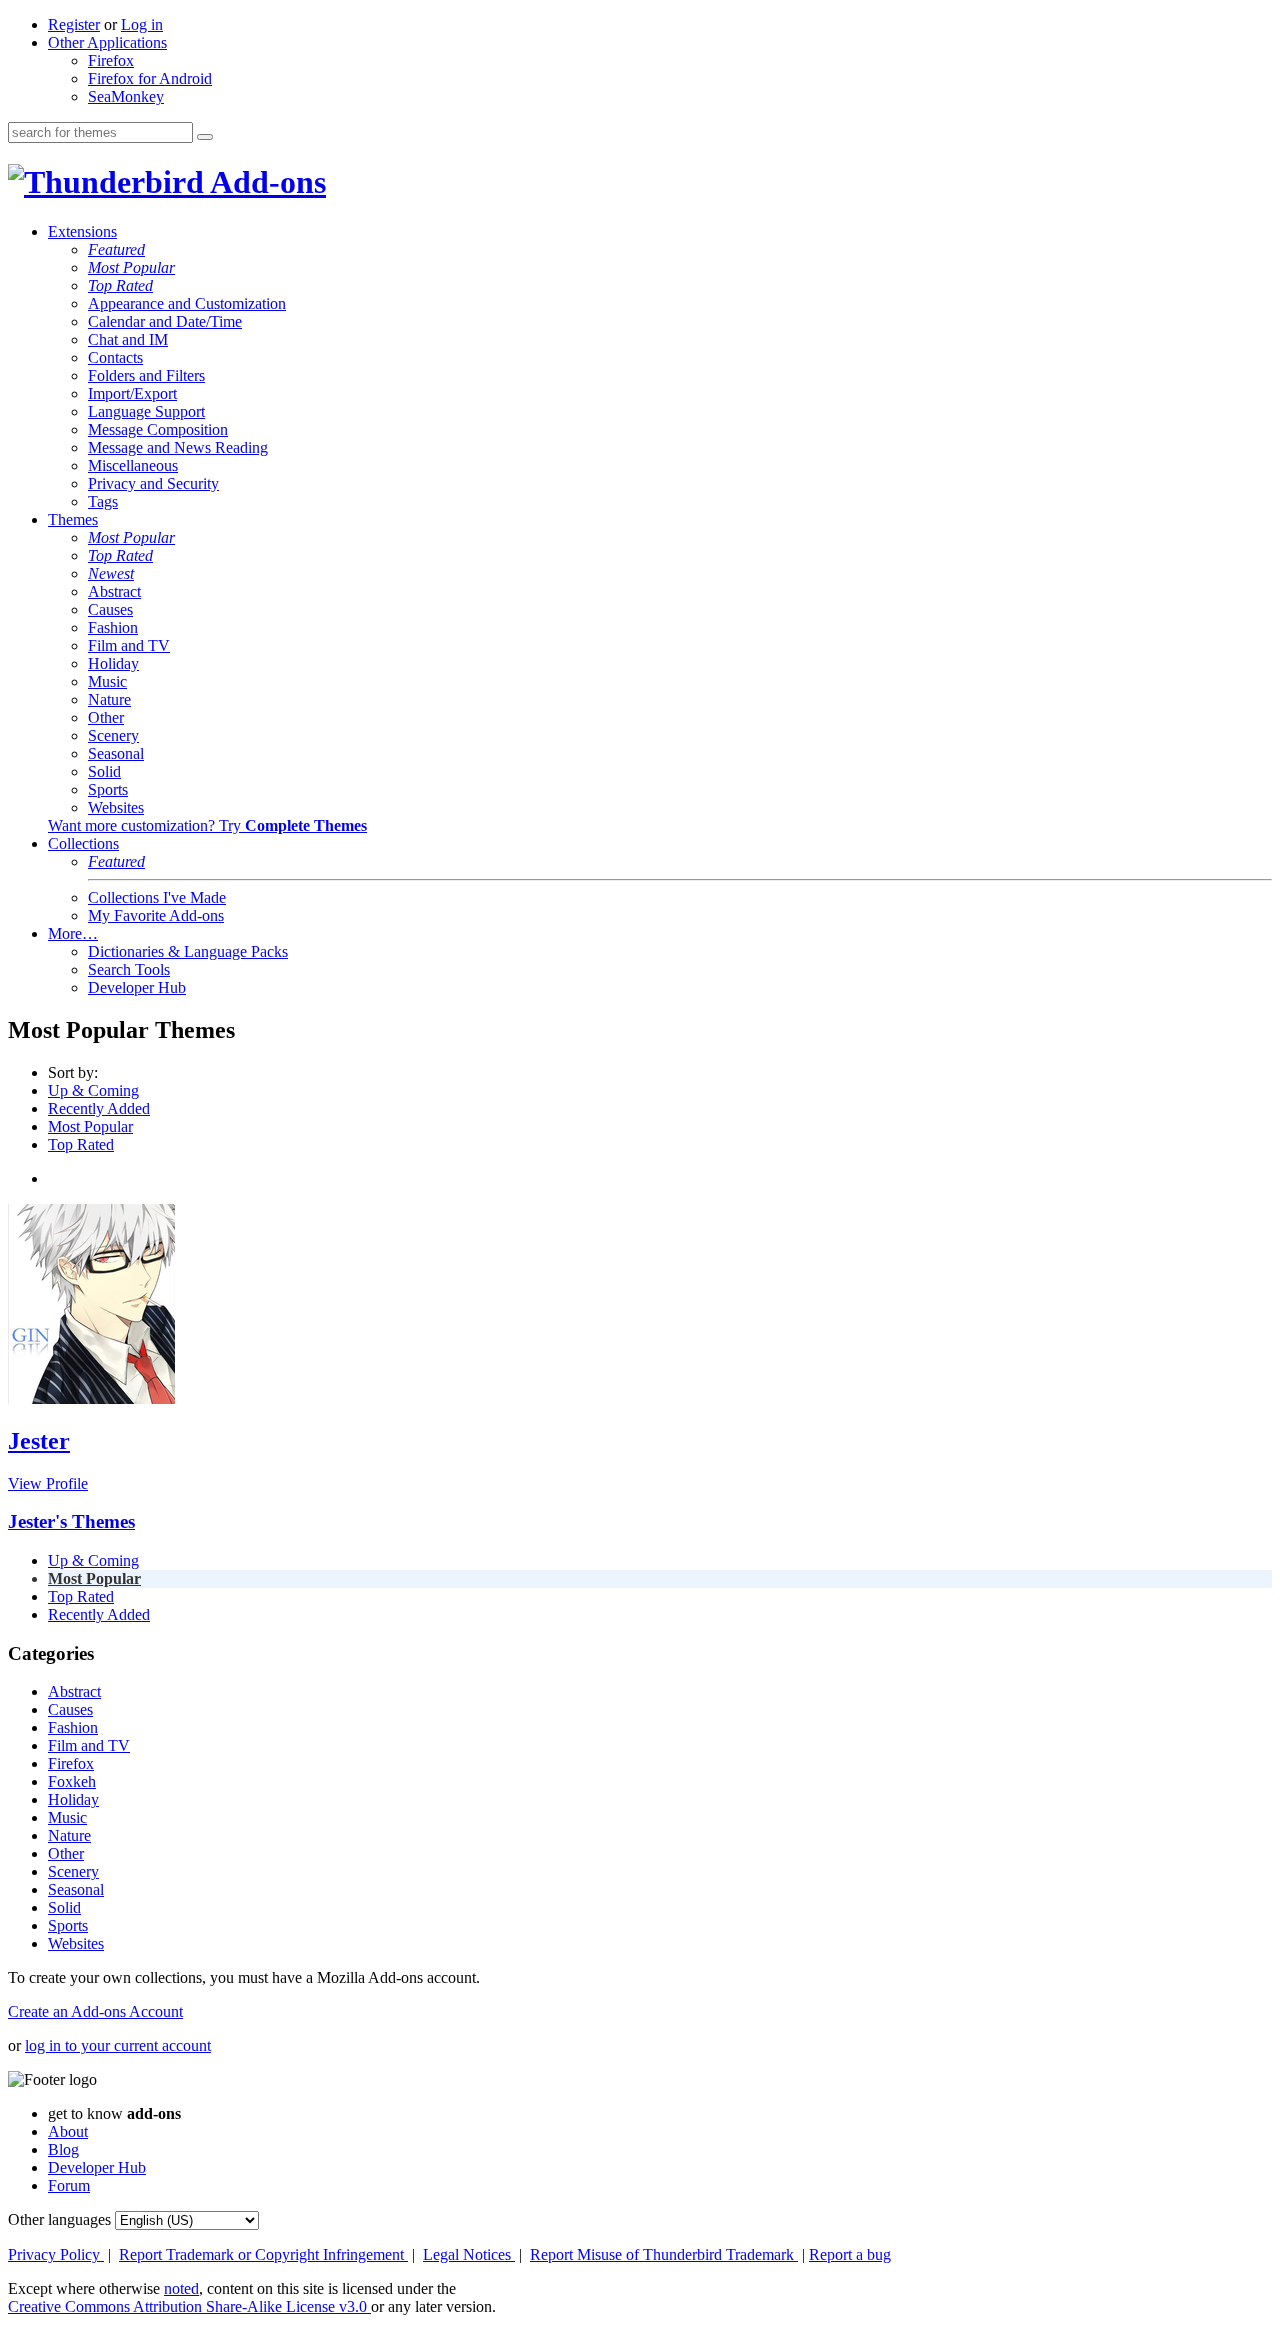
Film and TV (129, 645)
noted (181, 2288)
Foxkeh (72, 1781)
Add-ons (265, 182)
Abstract (114, 591)
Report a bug (850, 2254)
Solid (104, 771)
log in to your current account (118, 2045)
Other (106, 717)
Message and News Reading (178, 447)
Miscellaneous (133, 465)
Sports (108, 789)
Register (74, 24)
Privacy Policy (56, 2254)
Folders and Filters (146, 375)
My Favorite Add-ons (156, 915)
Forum (69, 2185)
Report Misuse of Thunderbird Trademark (664, 2254)
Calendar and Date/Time (165, 321)
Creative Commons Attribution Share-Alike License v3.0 (189, 2306)
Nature (109, 699)
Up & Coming (93, 1090)
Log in (142, 24)
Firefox (111, 60)
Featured (116, 249)
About (68, 2131)
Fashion (113, 627)
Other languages (59, 2219)
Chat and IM (128, 339)
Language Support (146, 411)
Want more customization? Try (207, 825)
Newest (111, 573)
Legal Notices (469, 2254)
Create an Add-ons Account (95, 2011)
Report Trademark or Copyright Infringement (263, 2254)
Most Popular (131, 267)
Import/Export (132, 393)
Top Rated (120, 285)
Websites (116, 807)
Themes (73, 519)
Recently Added (99, 1108)
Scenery (113, 735)
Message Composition (158, 429)
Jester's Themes (71, 1521)
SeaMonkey (126, 96)
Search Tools (129, 969)
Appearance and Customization (187, 303)
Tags (103, 501)
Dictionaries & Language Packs (188, 951)
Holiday (113, 663)
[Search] (205, 137)
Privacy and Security (153, 483)
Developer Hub (137, 987)
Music (107, 681)
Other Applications (107, 42)
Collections (83, 843)
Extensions (82, 231)
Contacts (115, 357)
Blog (63, 2149)
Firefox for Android (150, 78)
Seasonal (116, 753)
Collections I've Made (157, 897)
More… (73, 933)
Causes (110, 609)
